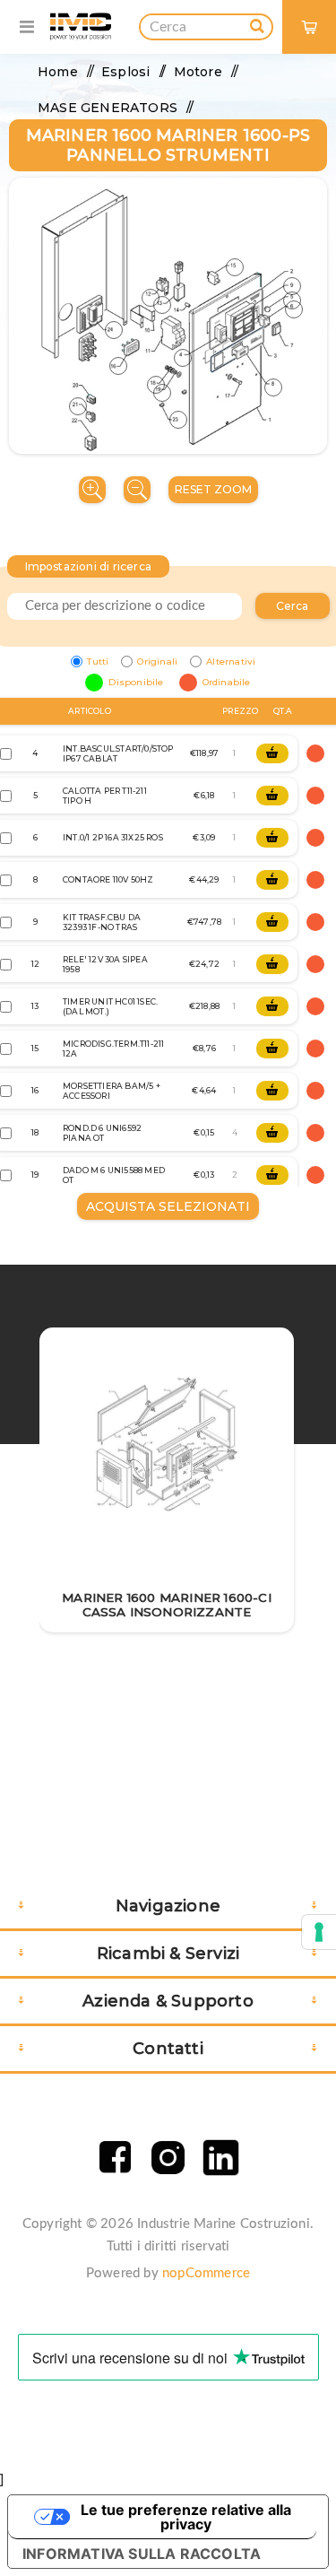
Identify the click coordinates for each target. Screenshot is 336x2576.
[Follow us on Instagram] (168, 2158)
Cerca (293, 606)
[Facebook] (115, 2158)
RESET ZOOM (213, 489)
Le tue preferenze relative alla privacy (186, 2517)
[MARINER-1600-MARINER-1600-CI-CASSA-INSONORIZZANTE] (167, 1445)
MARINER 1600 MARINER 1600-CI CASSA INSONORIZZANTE (167, 1605)
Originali (157, 661)
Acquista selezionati (168, 1206)
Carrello (317, 14)
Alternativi (231, 661)
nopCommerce (206, 2273)
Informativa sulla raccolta (142, 2554)
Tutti (98, 661)
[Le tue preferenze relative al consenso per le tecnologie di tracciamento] (319, 1932)
